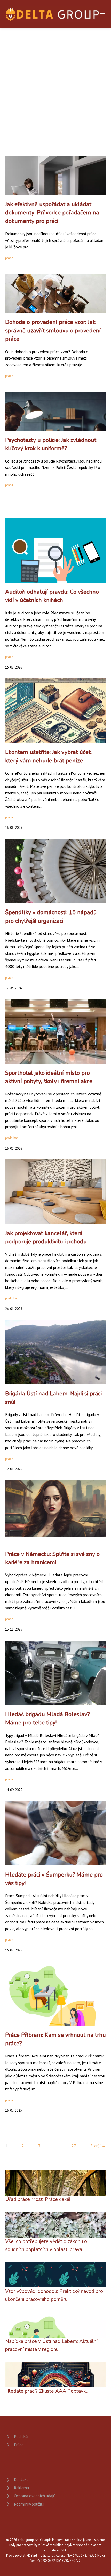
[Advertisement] (55, 86)
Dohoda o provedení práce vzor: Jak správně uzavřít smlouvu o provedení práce (53, 331)
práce (9, 258)
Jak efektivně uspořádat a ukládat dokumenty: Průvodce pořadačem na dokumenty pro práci (52, 213)
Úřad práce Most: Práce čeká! (38, 2199)
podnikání (12, 1138)
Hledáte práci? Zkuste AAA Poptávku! (47, 2391)
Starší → (98, 2146)
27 (74, 2146)
